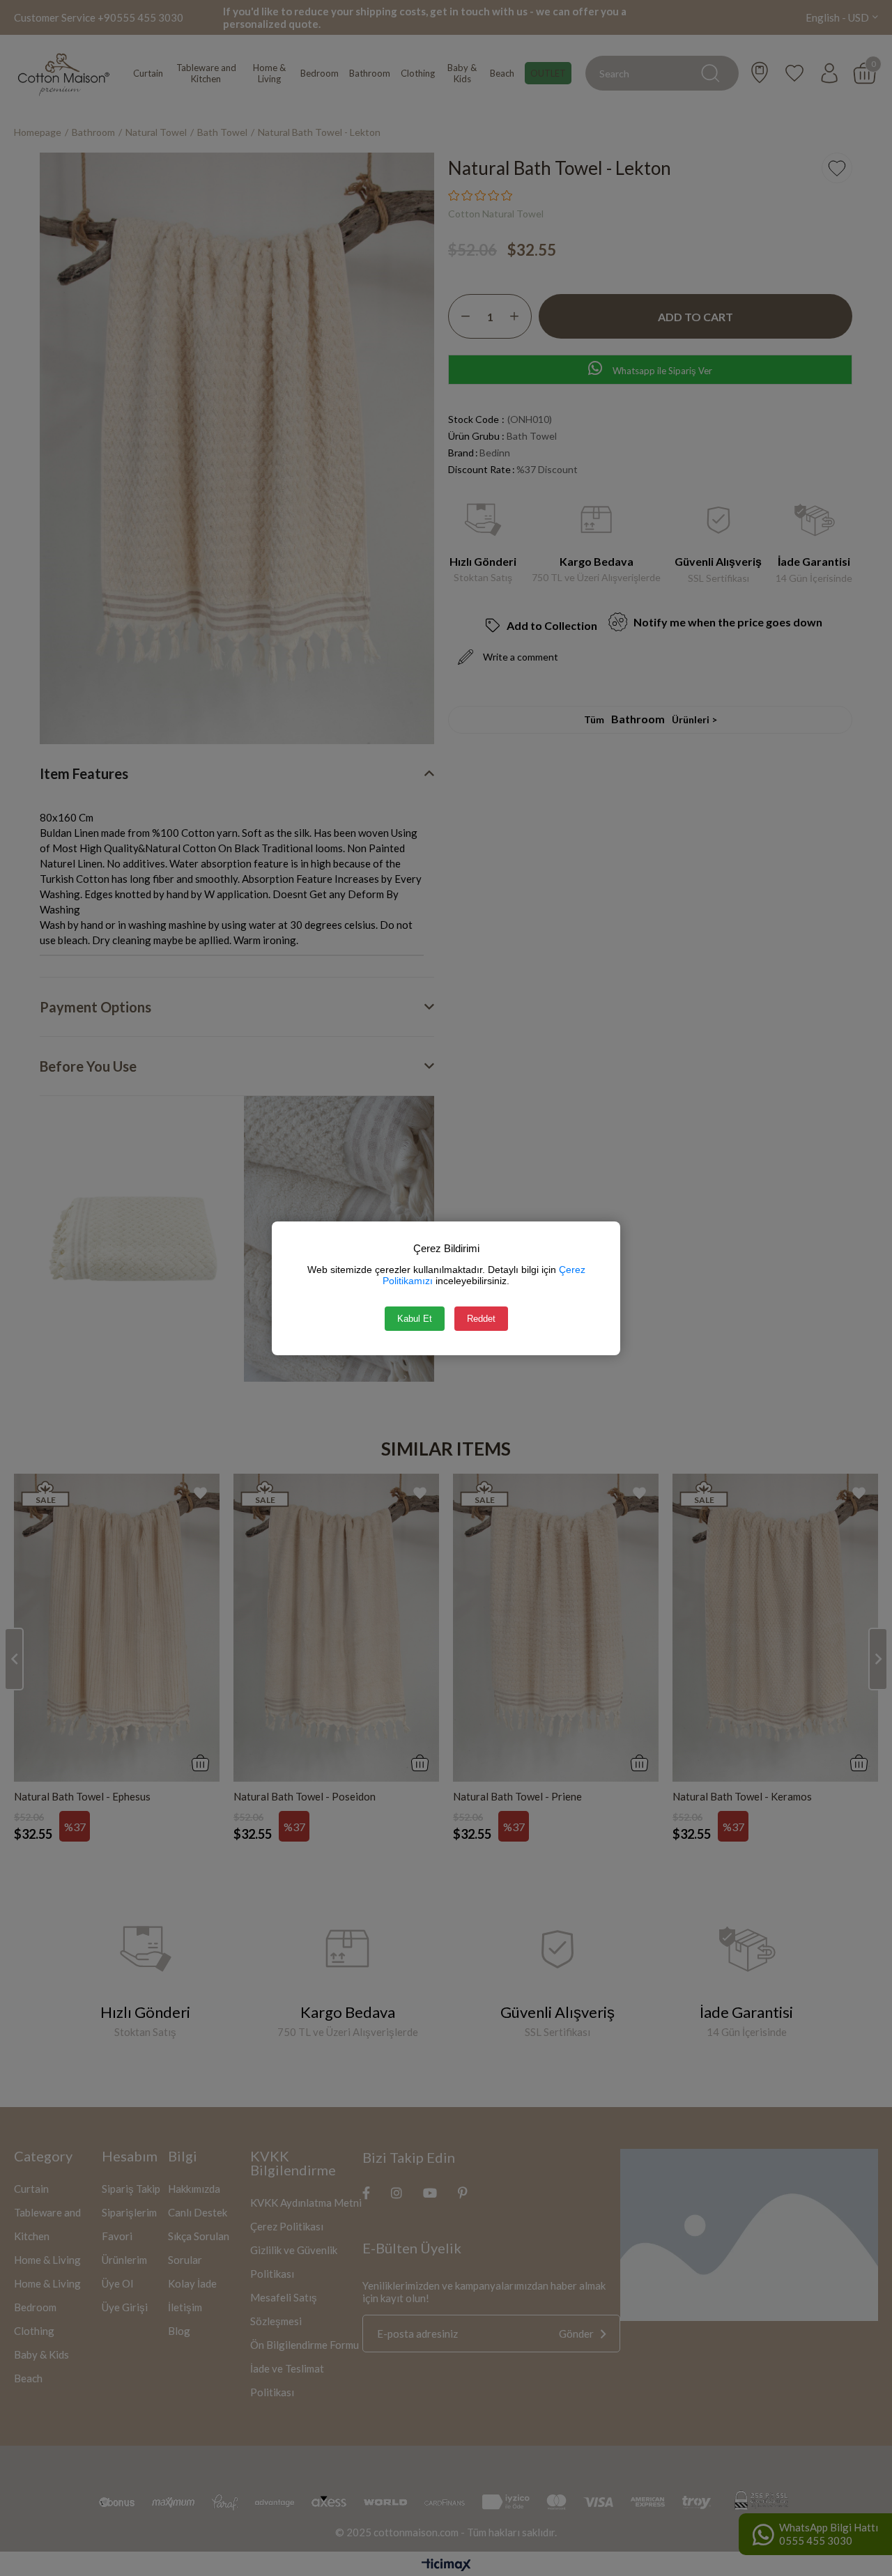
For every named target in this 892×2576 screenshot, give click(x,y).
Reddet (481, 1319)
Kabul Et (415, 1319)
